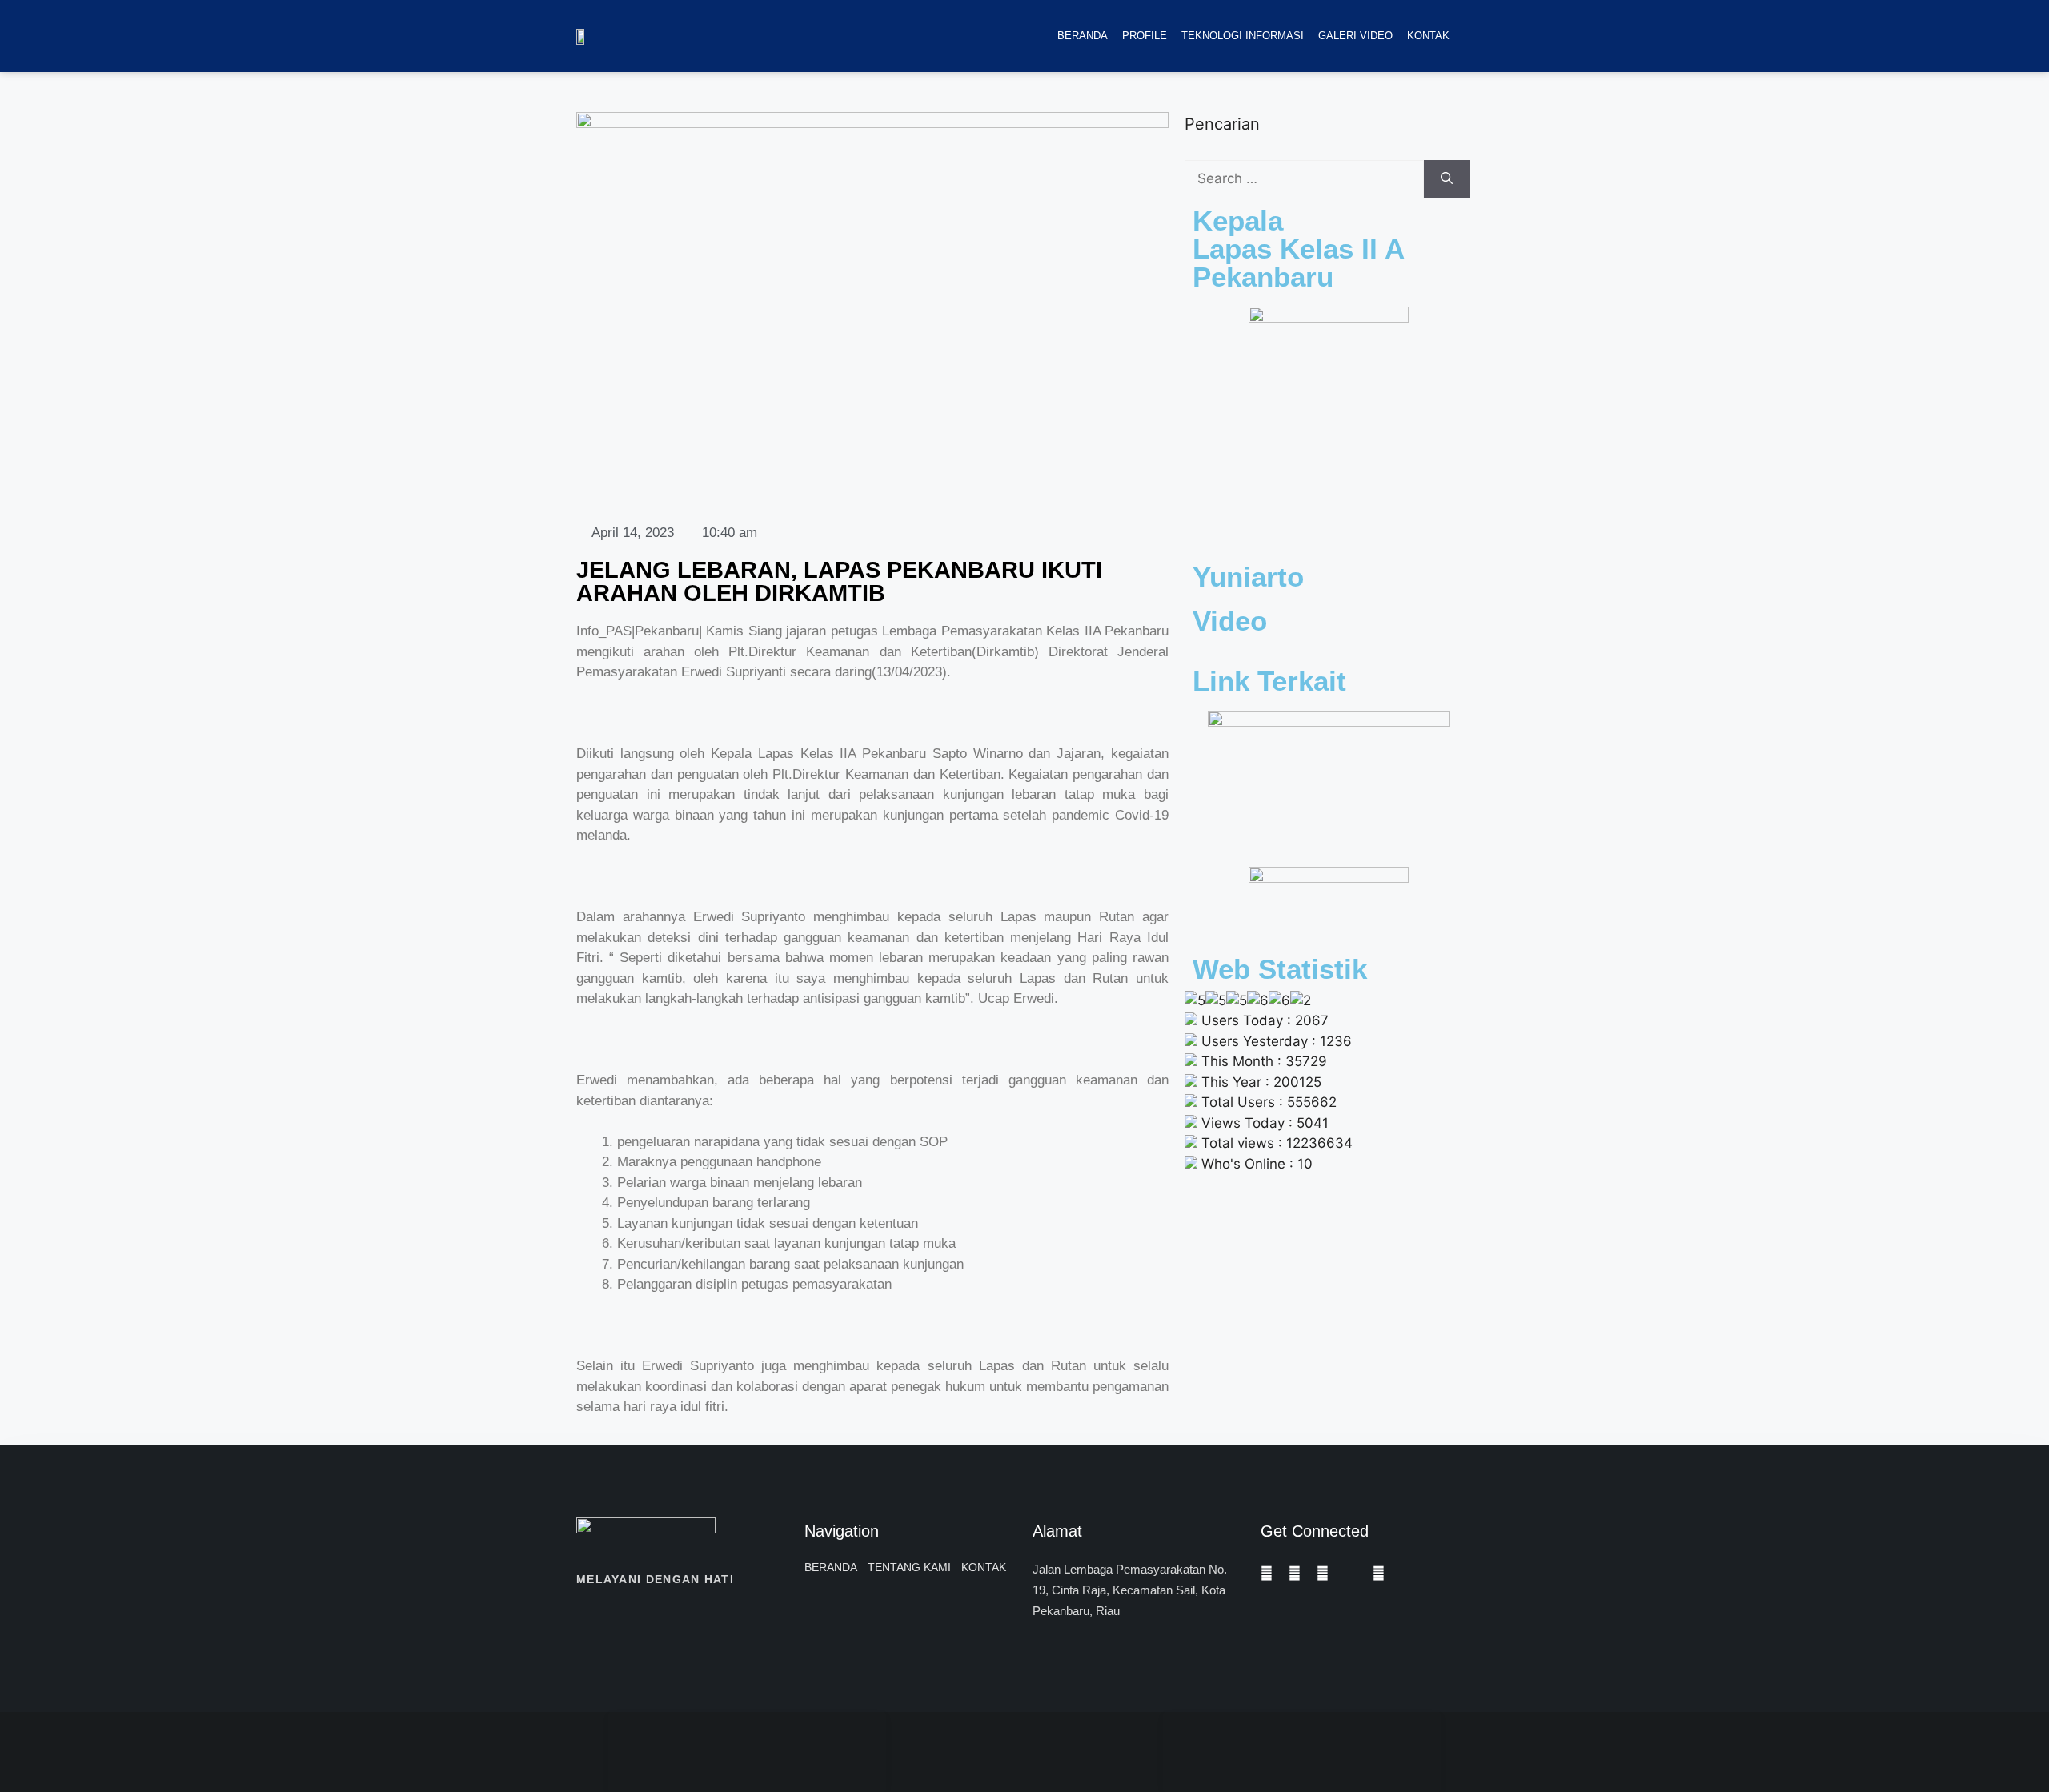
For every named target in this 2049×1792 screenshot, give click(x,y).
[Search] (1447, 179)
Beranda (1083, 36)
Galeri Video (1355, 36)
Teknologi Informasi (1243, 36)
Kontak (1428, 36)
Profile (1145, 36)
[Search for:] (1304, 179)
